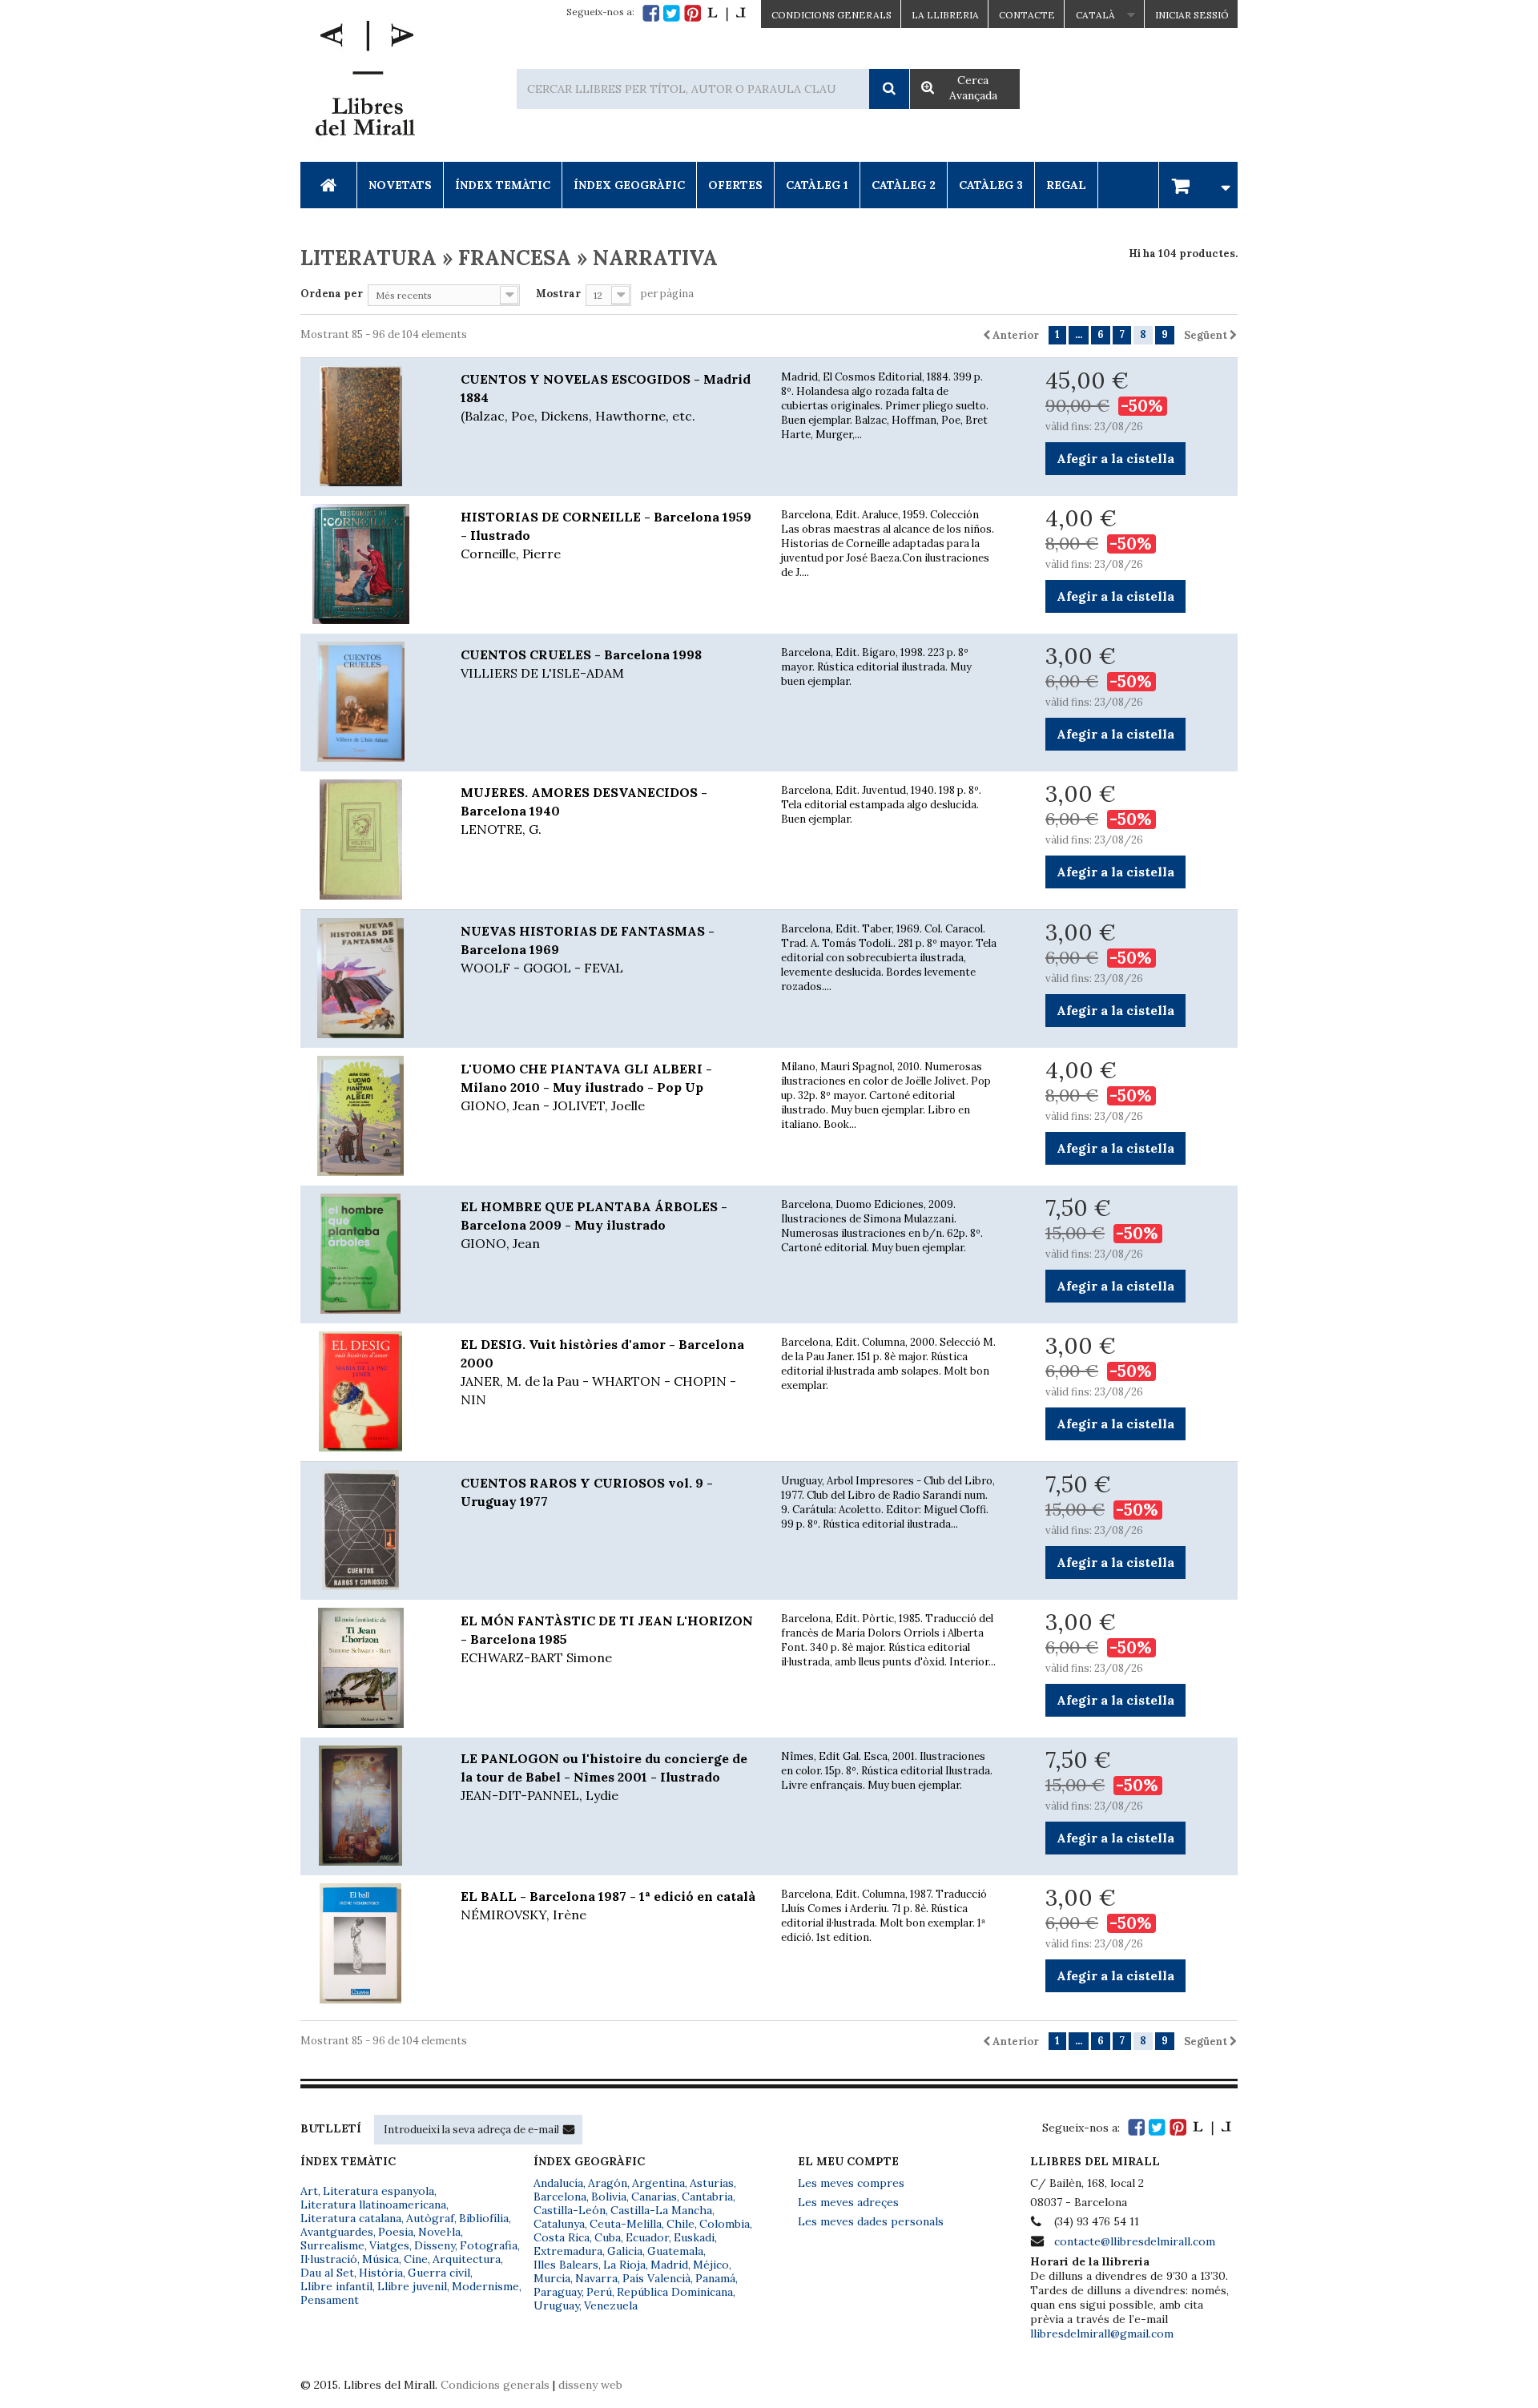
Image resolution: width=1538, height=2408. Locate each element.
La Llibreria (945, 15)
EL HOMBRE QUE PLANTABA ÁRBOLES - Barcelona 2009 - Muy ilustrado (594, 1225)
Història (381, 2273)
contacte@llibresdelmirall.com (1135, 2241)
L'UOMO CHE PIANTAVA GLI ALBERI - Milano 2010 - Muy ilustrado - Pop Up (586, 1087)
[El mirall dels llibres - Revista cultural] (727, 13)
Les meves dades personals (871, 2221)
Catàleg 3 (991, 185)
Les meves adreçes (848, 2202)
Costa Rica (562, 2237)
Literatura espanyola (378, 2191)
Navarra (596, 2278)
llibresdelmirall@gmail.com (1102, 2334)
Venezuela (611, 2305)
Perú (599, 2292)
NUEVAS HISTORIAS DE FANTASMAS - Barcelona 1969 (588, 949)
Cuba (608, 2237)
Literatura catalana (351, 2218)
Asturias (712, 2183)
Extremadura (568, 2251)
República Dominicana (675, 2292)
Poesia (396, 2232)
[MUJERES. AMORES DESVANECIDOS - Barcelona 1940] (368, 840)
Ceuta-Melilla (626, 2224)
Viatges (389, 2245)
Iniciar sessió (1192, 15)
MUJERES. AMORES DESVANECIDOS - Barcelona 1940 (584, 811)
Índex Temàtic (503, 185)
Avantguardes (337, 2232)
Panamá (715, 2278)
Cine (416, 2259)
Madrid (669, 2265)
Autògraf (430, 2218)
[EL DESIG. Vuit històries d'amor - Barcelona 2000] (368, 1391)
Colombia (725, 2224)
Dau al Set (327, 2273)
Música (380, 2259)
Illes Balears (566, 2265)
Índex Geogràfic (629, 185)
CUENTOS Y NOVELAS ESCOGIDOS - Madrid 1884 (606, 397)
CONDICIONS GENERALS (831, 15)
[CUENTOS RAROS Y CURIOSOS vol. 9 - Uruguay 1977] (368, 1530)
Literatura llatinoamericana (373, 2205)
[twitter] (672, 13)
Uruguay (556, 2305)
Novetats (400, 185)
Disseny (435, 2245)
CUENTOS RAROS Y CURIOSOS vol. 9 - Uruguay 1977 (587, 1492)
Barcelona (560, 2197)
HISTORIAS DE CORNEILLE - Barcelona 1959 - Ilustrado (606, 535)
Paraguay (558, 2292)
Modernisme (485, 2286)
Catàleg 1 (817, 185)
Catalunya (559, 2224)
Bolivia (609, 2197)
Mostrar (558, 294)
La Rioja (624, 2265)
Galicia (625, 2251)
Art (309, 2191)
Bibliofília (484, 2218)
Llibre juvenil (412, 2286)
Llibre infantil (336, 2286)
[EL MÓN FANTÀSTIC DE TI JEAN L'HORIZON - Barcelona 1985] (368, 1668)
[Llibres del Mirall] (364, 83)
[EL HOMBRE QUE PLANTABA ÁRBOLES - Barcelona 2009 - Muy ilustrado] (368, 1254)
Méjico (711, 2265)
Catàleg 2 (904, 185)
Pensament (330, 2300)
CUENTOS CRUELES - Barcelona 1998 (581, 664)
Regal (1066, 185)
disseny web (590, 2385)
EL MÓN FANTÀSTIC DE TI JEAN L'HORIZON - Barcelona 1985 (607, 1639)
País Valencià (656, 2278)
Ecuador (647, 2237)
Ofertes (735, 185)
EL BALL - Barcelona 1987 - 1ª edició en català (608, 1905)
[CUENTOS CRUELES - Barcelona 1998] (368, 702)
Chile (680, 2224)
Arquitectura (467, 2259)
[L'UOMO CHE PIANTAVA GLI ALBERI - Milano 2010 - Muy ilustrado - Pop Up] (368, 1116)
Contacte (1027, 15)
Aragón (608, 2183)
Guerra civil (439, 2273)
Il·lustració (329, 2259)
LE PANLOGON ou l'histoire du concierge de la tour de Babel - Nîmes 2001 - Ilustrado (604, 1777)
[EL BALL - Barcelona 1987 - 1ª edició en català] (368, 1943)
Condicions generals (495, 2385)
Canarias (654, 2197)
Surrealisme (332, 2245)
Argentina (658, 2183)
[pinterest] (693, 13)
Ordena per (332, 294)
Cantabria (707, 2197)
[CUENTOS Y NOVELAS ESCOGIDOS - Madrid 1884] (368, 426)
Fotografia (489, 2245)
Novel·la (439, 2232)
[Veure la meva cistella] (1198, 185)
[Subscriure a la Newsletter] (569, 2129)
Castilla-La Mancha (661, 2210)
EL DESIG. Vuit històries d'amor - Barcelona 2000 (602, 1372)
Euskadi (694, 2237)
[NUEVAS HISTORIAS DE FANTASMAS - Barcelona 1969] (368, 978)
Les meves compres (851, 2183)
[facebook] (651, 13)
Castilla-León (570, 2210)
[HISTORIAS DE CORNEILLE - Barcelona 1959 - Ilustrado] (368, 564)
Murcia (552, 2278)
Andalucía (558, 2183)
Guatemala (675, 2251)
